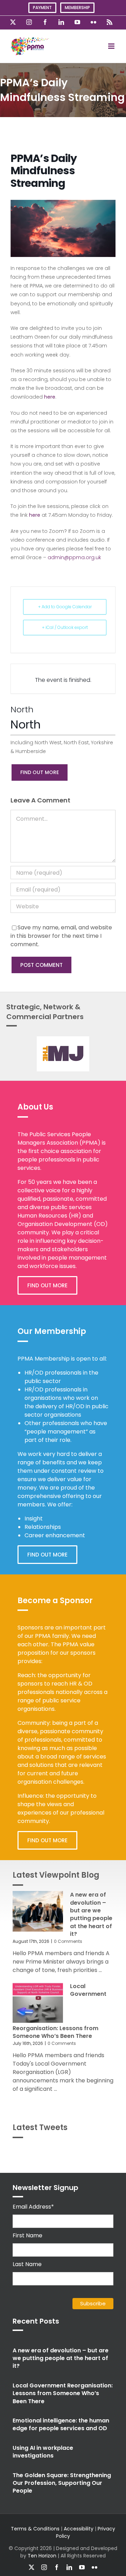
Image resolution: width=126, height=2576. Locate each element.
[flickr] (94, 2567)
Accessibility (79, 2529)
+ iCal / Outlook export (65, 627)
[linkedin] (69, 2567)
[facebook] (57, 2567)
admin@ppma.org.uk (74, 557)
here (50, 397)
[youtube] (82, 2567)
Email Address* (33, 2207)
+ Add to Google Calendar (65, 607)
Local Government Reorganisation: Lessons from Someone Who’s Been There (63, 2393)
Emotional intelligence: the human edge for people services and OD (61, 2424)
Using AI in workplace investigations (43, 2452)
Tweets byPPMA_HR (95, 2152)
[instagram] (44, 2567)
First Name (27, 2235)
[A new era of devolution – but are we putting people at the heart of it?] (38, 1911)
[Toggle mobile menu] (112, 46)
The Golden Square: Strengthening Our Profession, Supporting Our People (62, 2483)
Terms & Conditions (35, 2529)
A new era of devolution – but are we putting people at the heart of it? (91, 1914)
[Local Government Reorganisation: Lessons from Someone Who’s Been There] (38, 2003)
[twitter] (31, 2567)
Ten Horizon (42, 2556)
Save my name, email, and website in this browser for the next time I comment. (61, 936)
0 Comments (68, 1941)
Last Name (27, 2264)
